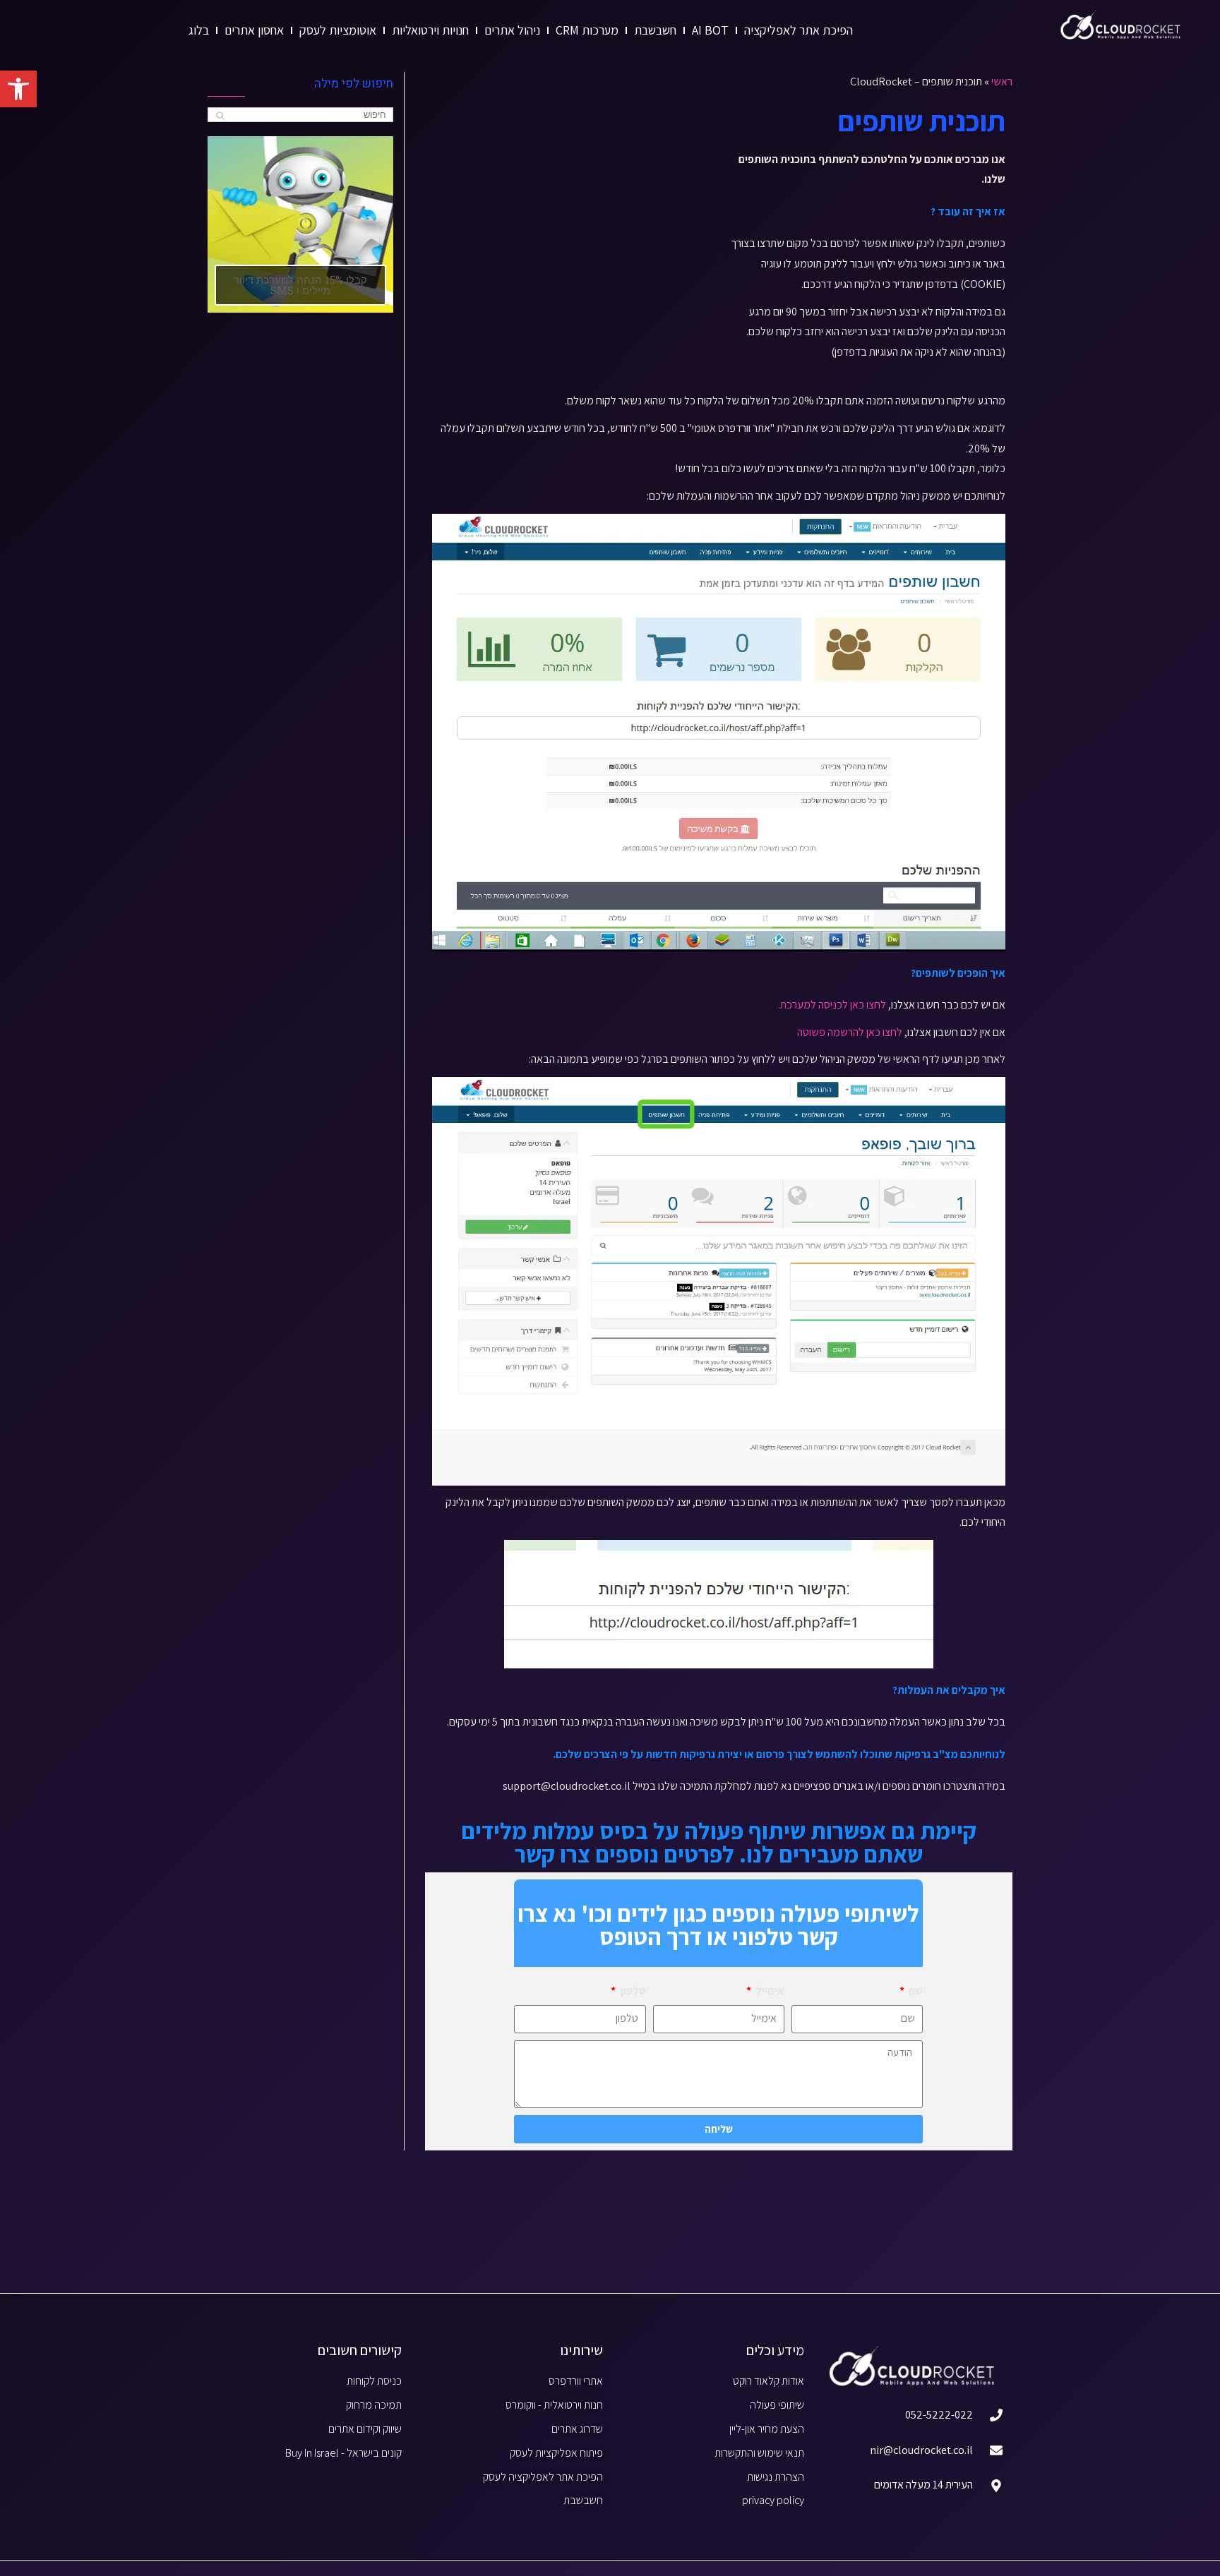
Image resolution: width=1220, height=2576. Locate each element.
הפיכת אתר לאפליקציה (799, 30)
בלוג (199, 30)
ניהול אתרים (512, 30)
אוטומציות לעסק (338, 30)
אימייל (769, 1991)
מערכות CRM (587, 30)
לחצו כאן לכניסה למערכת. (832, 1005)
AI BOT (710, 30)
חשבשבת (655, 30)
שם (915, 1991)
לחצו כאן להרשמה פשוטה (848, 1032)
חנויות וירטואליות (430, 30)
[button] (18, 89)
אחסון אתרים (254, 30)
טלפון (632, 1991)
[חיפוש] (220, 115)
